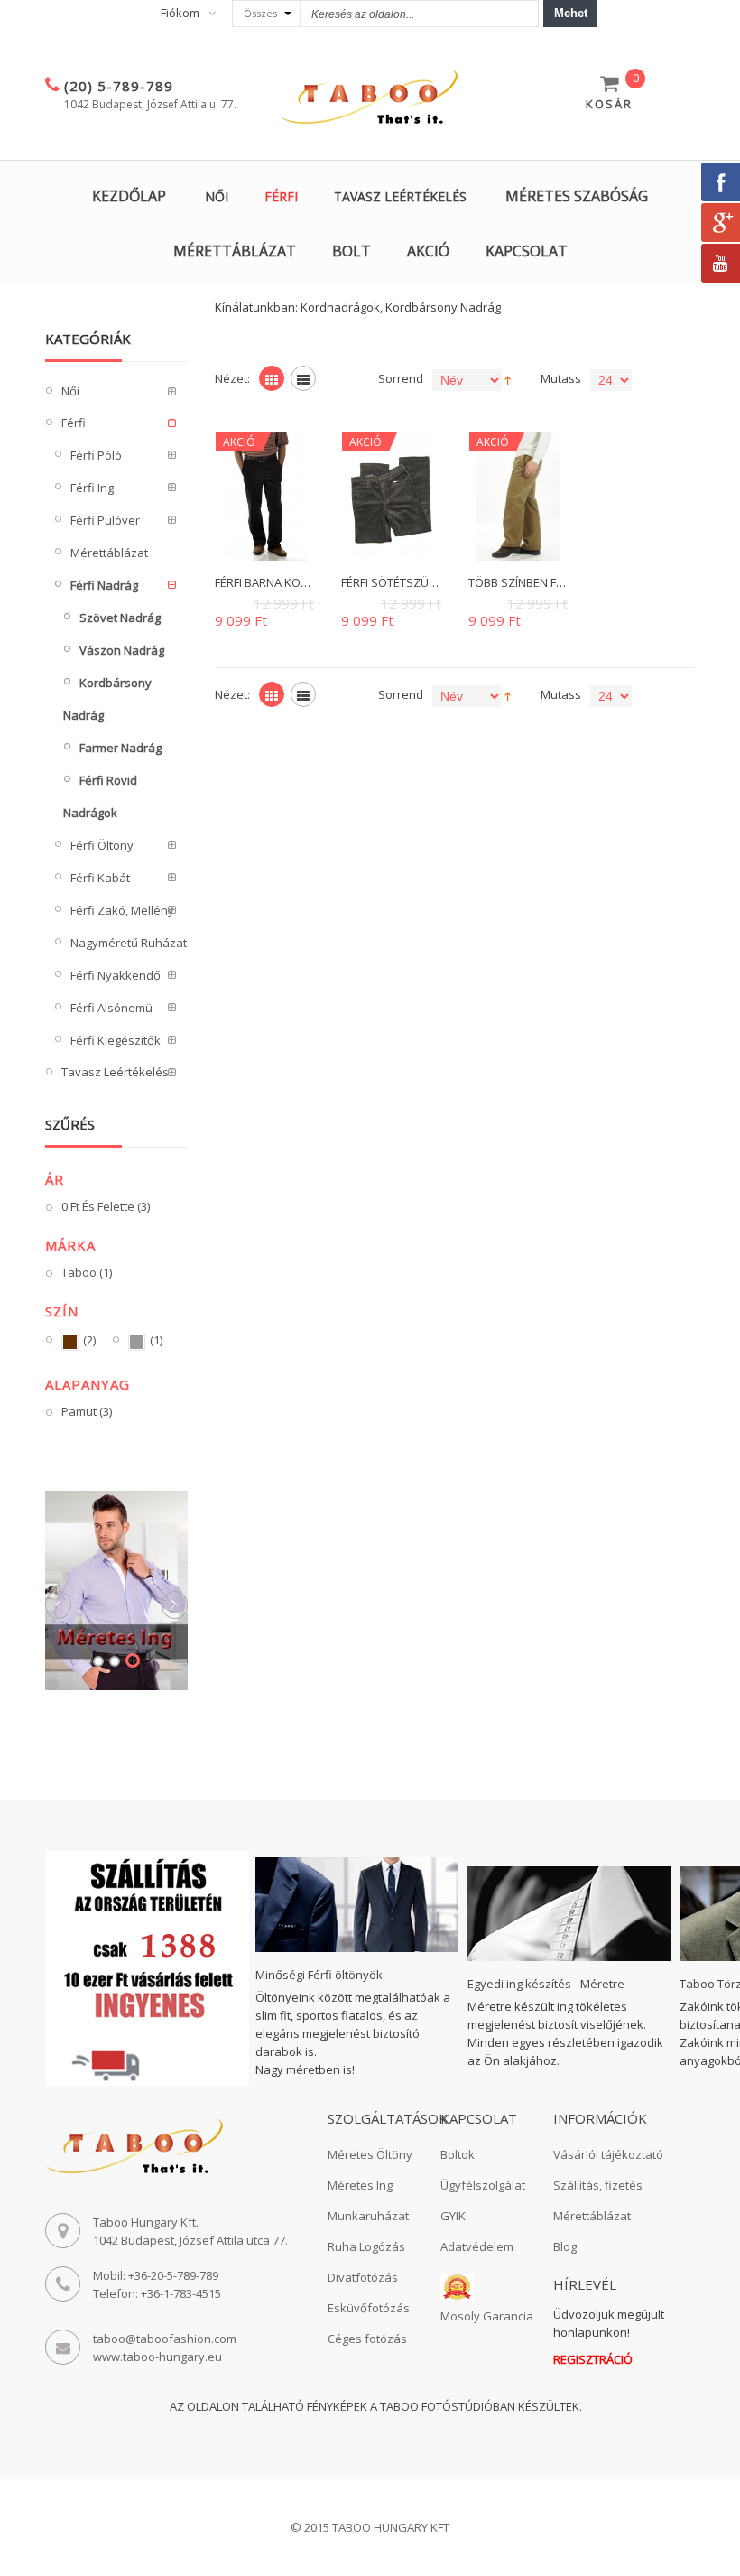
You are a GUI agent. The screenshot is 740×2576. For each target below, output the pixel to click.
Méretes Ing (360, 2185)
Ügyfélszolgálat (483, 2185)
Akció (428, 251)
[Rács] (272, 378)
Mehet (571, 13)
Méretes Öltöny (370, 2154)
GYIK (453, 2216)
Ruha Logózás (366, 2246)
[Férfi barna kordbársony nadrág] (265, 496)
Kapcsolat (527, 251)
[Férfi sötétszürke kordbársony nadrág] (391, 496)
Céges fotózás (367, 2339)
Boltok (458, 2154)
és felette (106, 1206)
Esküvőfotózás (369, 2308)
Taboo (87, 1272)
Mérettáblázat (235, 251)
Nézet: (232, 378)
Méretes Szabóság (577, 196)
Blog (565, 2246)
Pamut (87, 1411)
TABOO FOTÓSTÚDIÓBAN (448, 2406)
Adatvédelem (477, 2246)
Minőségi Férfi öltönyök (319, 1975)
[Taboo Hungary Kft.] (370, 98)
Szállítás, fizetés (598, 2185)
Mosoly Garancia (487, 2316)
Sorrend (401, 378)
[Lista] (303, 378)
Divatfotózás (363, 2277)
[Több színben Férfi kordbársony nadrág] (518, 496)
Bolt (351, 251)
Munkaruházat (368, 2216)
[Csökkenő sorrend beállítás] (508, 378)
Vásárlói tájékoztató (608, 2154)
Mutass (561, 378)
